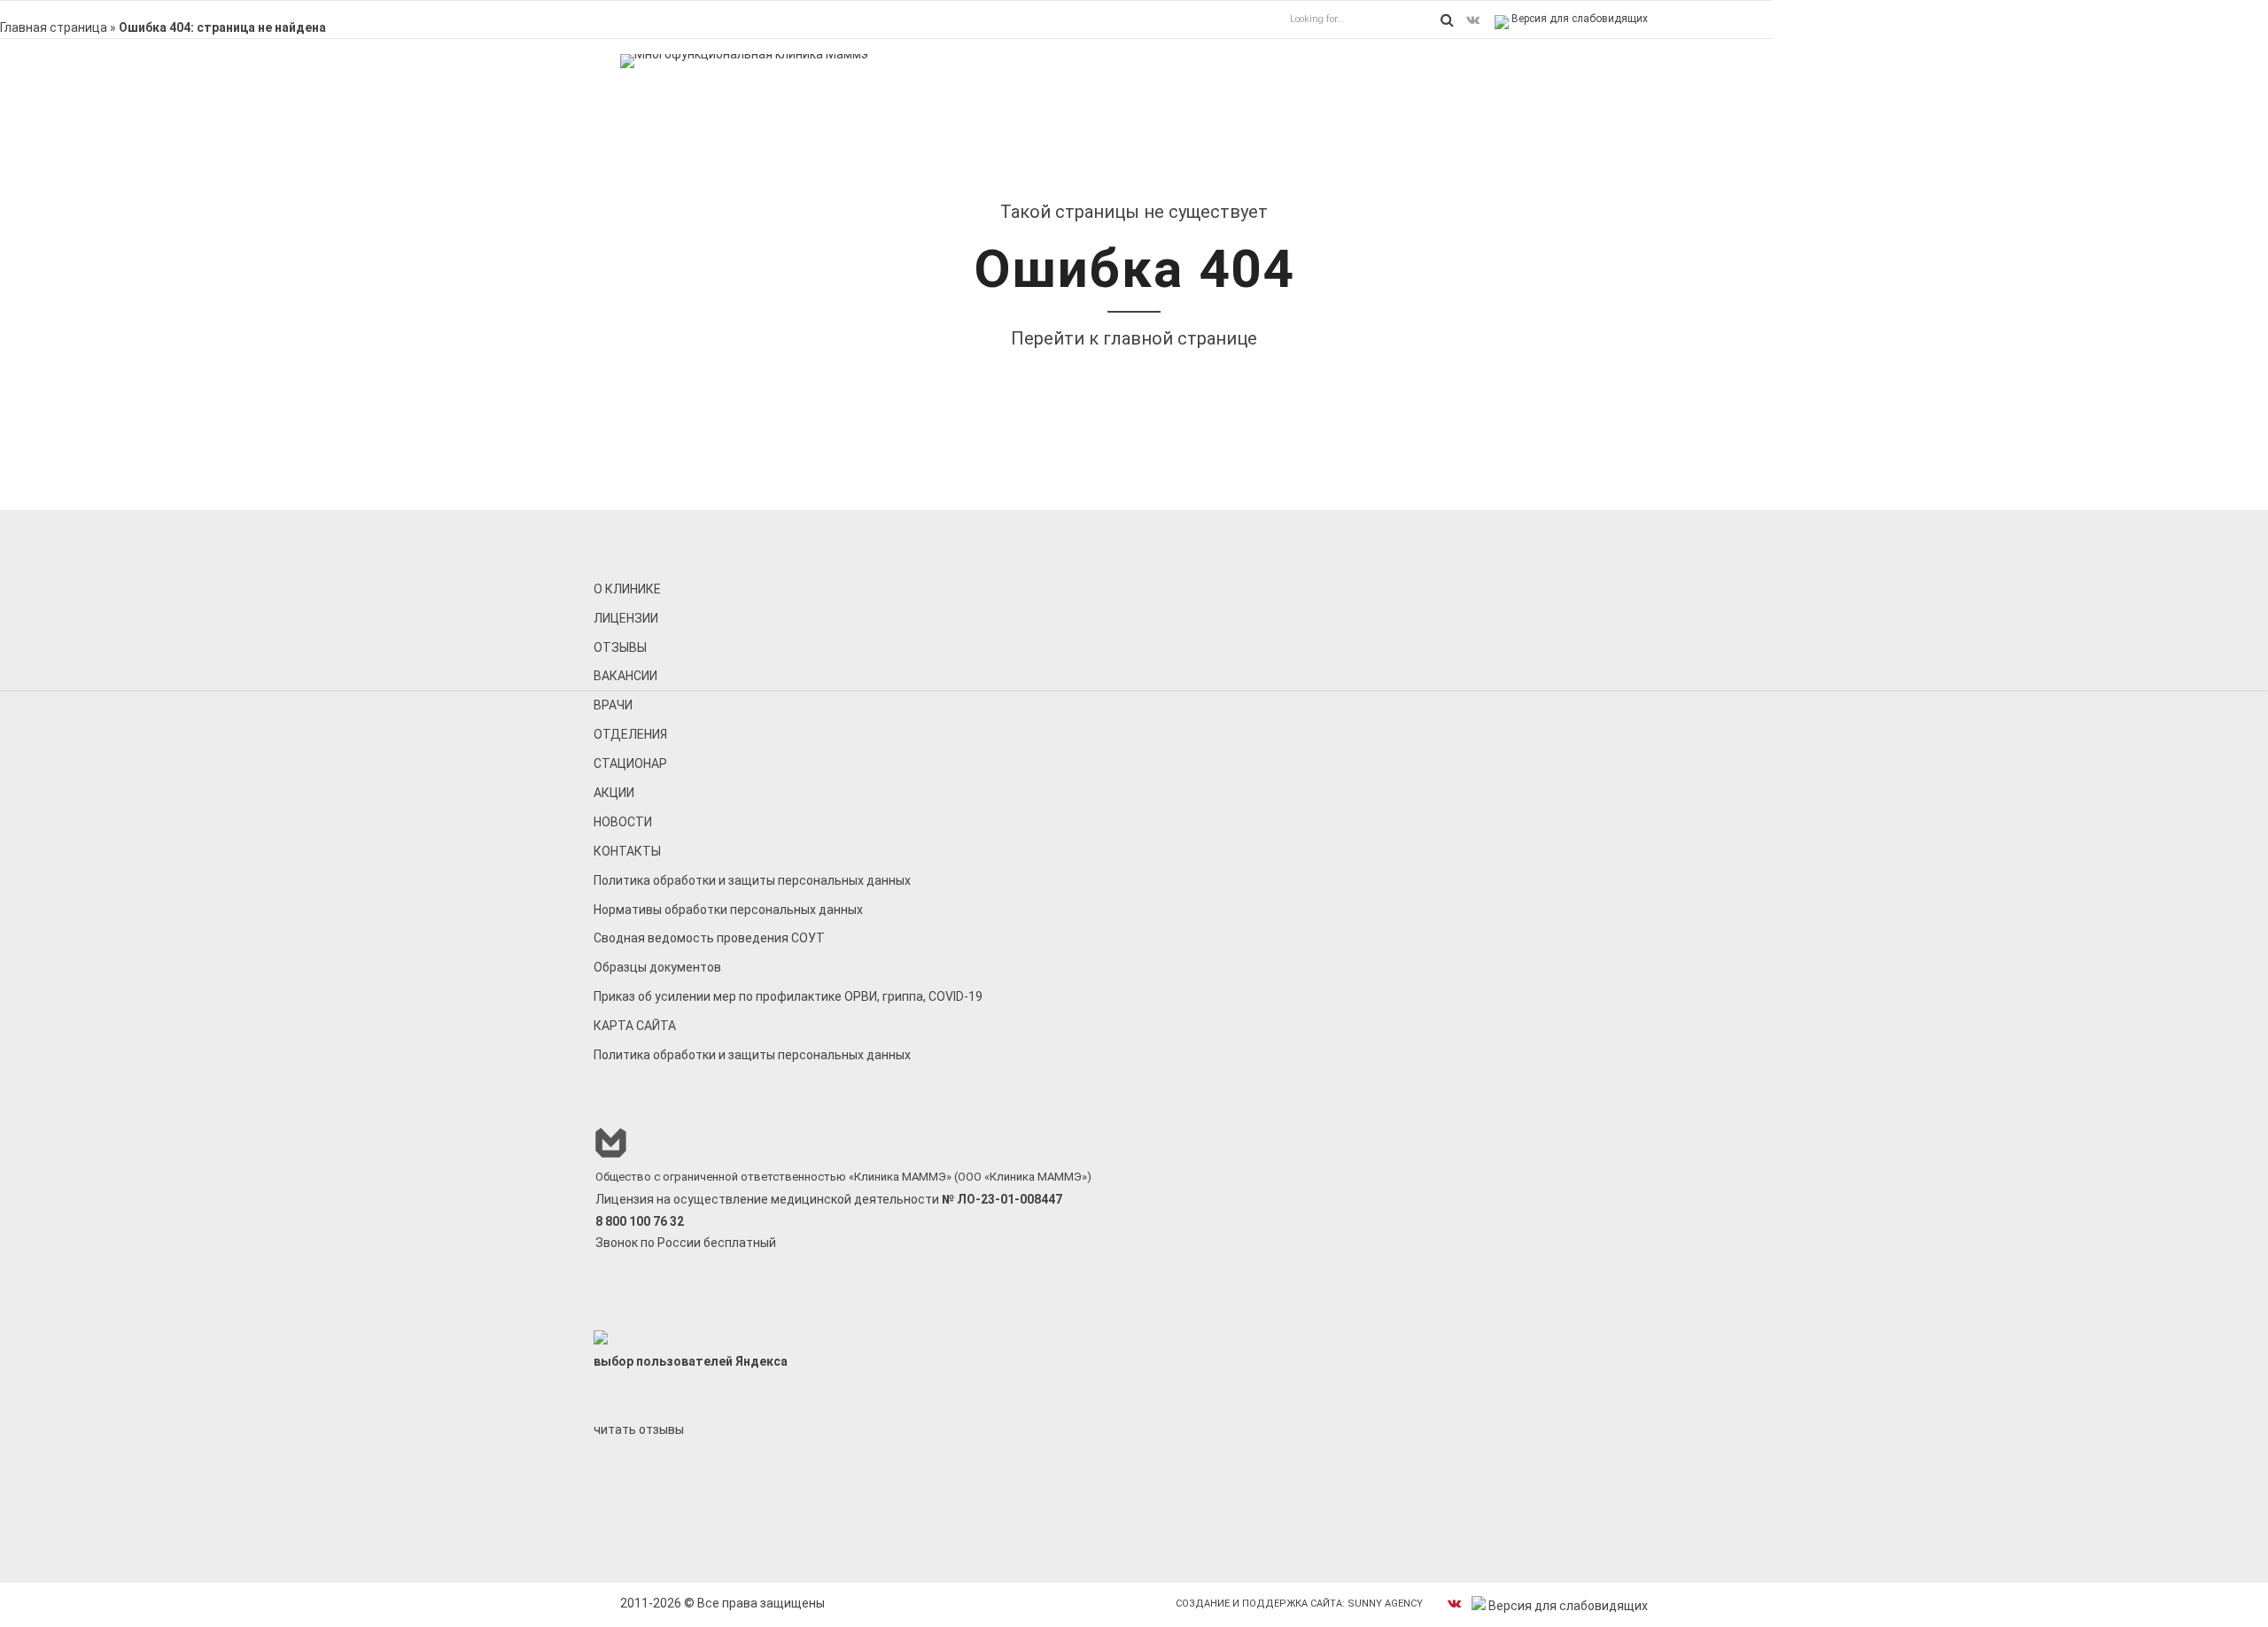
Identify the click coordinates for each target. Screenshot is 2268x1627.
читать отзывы (639, 1429)
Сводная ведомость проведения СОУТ (709, 938)
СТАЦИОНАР (630, 763)
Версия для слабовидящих (1578, 19)
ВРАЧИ (613, 705)
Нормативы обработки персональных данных (728, 910)
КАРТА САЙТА (635, 1026)
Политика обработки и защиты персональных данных (752, 880)
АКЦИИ (614, 793)
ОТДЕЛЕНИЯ (630, 734)
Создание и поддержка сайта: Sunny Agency (1299, 1604)
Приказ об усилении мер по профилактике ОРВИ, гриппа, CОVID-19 (788, 996)
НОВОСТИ (623, 822)
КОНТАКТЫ (627, 851)
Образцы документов (657, 967)
